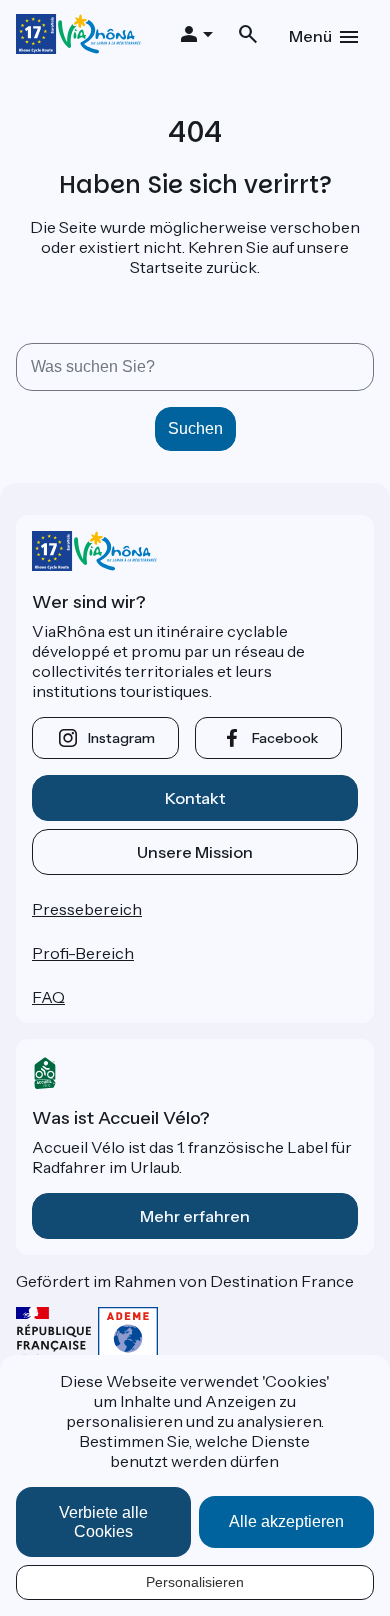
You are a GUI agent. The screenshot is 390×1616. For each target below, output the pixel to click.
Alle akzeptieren (286, 1521)
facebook (285, 738)
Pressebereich (87, 909)
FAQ (48, 997)
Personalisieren (195, 1582)
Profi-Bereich (83, 953)
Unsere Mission (195, 852)
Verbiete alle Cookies (103, 1522)
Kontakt (195, 798)
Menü (310, 36)
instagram (121, 738)
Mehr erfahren (195, 1216)
